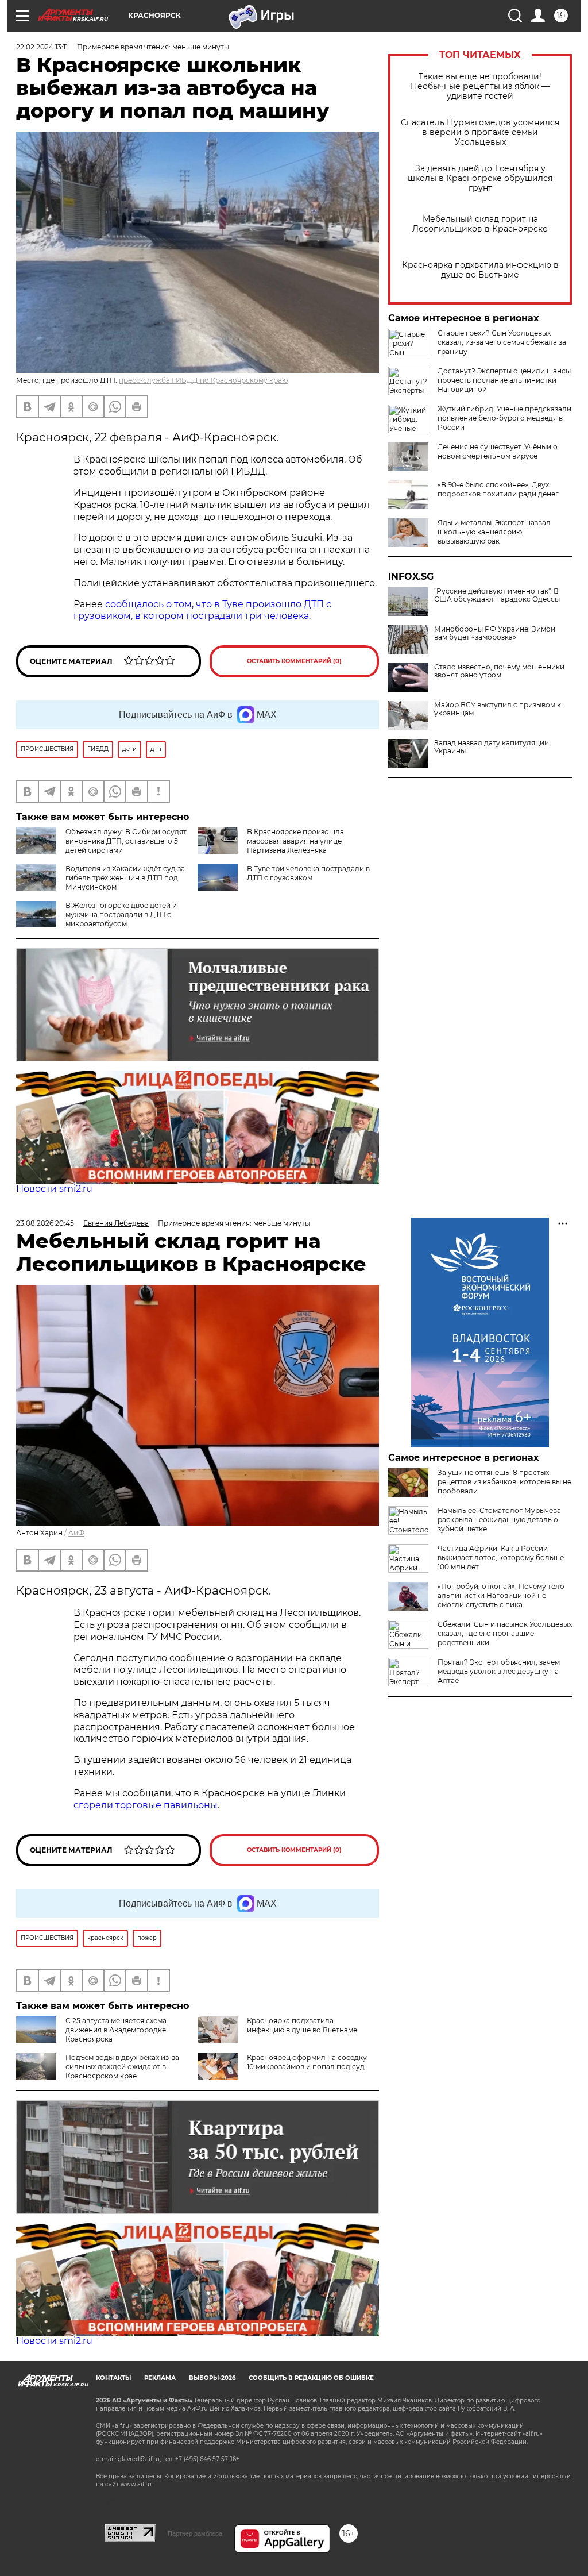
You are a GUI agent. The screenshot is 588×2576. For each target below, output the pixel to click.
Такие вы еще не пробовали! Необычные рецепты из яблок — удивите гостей (480, 86)
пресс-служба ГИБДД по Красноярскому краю (203, 380)
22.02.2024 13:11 (42, 47)
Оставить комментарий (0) (294, 661)
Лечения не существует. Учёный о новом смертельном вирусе (498, 451)
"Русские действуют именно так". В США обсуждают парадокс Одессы (497, 595)
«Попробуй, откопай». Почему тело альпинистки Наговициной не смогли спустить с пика (501, 1595)
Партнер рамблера (195, 2533)
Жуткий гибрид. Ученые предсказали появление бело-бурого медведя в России (504, 418)
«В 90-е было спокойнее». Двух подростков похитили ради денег (498, 489)
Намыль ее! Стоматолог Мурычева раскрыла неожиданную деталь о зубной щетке (499, 1520)
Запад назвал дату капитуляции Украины (492, 747)
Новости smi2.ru (54, 1189)
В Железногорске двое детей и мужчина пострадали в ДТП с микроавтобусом (121, 915)
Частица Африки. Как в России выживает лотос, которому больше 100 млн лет (501, 1557)
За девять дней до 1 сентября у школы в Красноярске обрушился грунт (480, 178)
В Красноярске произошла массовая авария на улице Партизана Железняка (295, 841)
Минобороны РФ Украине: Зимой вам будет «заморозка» (495, 633)
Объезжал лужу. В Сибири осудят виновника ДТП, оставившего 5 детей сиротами (126, 841)
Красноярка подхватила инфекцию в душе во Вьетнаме (480, 270)
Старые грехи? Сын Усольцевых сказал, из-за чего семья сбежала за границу (502, 342)
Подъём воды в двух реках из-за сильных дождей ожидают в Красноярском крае (122, 2067)
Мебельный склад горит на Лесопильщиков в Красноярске (480, 224)
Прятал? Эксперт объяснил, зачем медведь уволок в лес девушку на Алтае (499, 1671)
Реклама (160, 2378)
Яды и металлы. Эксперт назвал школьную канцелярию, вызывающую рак (494, 532)
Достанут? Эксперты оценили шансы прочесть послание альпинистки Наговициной (504, 380)
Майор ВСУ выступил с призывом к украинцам (498, 709)
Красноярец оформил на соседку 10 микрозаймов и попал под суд (307, 2062)
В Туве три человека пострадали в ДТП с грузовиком (308, 873)
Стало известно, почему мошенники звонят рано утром (499, 671)
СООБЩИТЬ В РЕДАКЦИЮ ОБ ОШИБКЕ (311, 2378)
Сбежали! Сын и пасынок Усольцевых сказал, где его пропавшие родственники (505, 1633)
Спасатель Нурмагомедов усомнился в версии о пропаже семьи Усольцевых (480, 132)
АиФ (76, 1533)
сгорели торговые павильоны (146, 1805)
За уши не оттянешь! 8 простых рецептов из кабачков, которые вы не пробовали (504, 1482)
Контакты (113, 2378)
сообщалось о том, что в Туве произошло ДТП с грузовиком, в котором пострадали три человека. (202, 610)
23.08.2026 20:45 (45, 1223)
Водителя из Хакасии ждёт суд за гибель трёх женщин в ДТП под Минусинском (125, 878)
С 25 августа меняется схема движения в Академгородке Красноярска (116, 2030)
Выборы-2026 (212, 2378)
